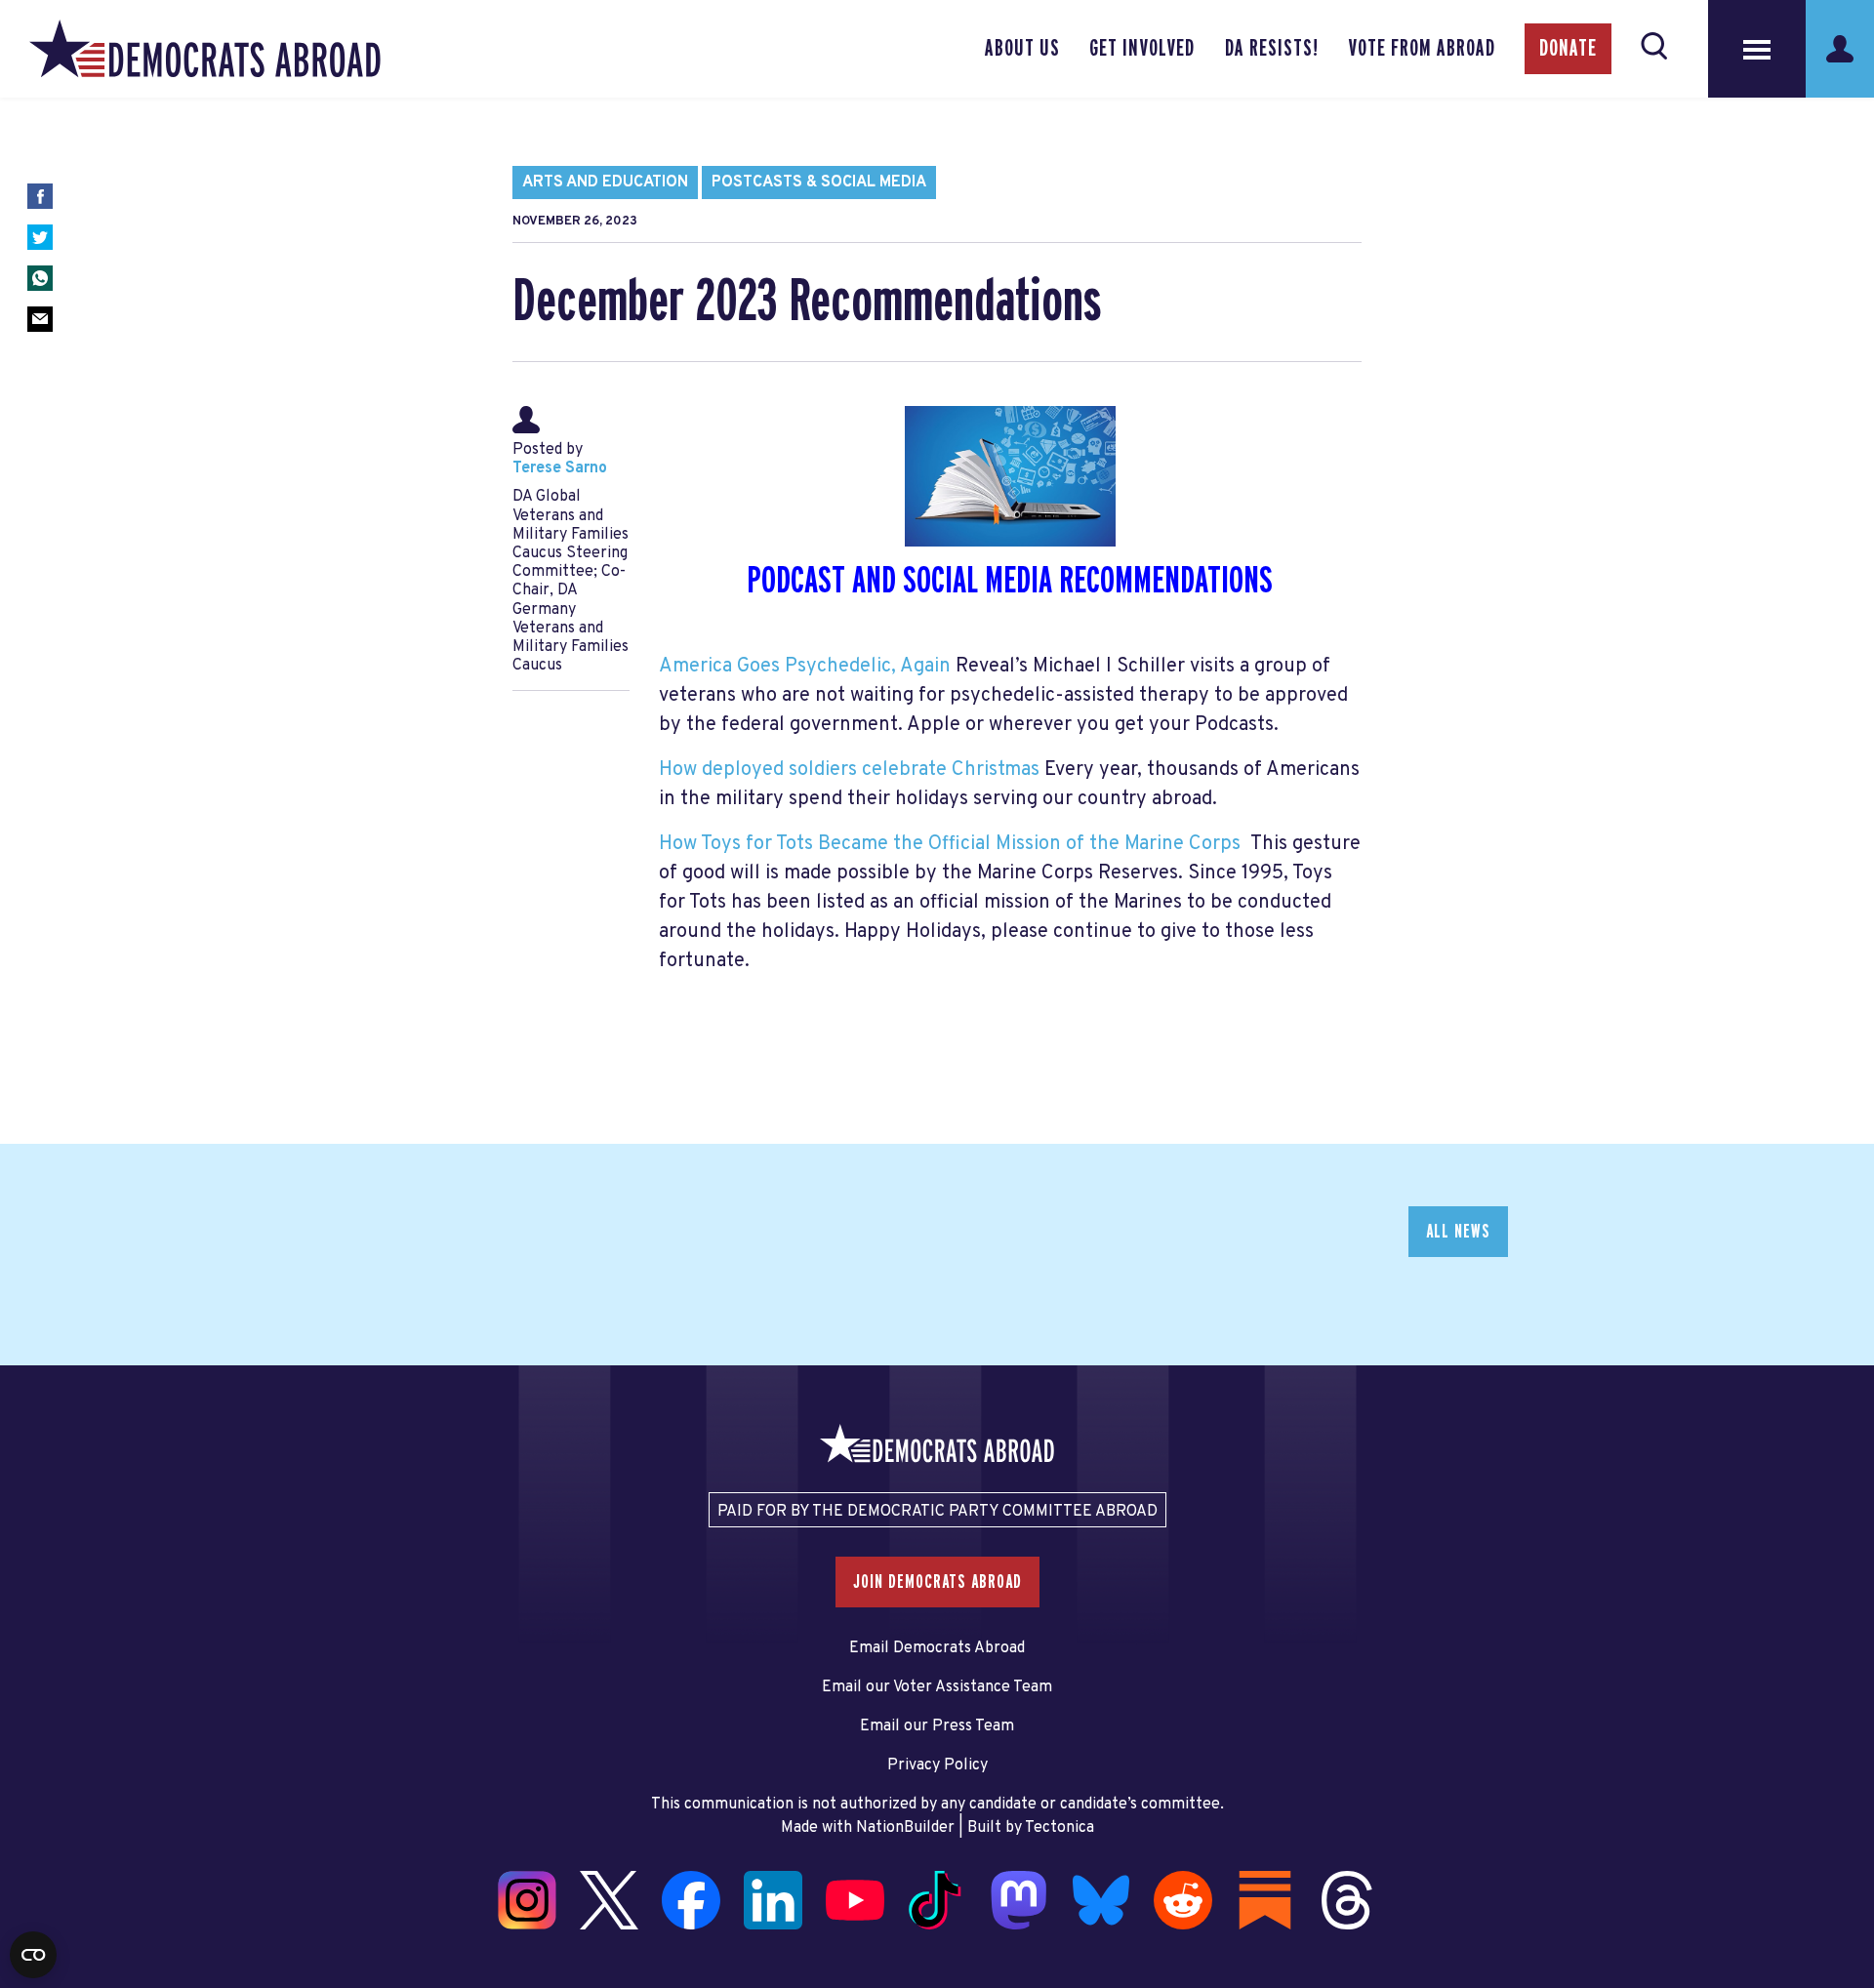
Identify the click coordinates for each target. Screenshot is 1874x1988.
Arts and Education (605, 183)
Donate (1568, 49)
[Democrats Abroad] (205, 49)
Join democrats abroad (937, 1582)
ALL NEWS (1458, 1232)
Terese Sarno (560, 468)
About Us (1022, 49)
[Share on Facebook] (40, 196)
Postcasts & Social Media (819, 183)
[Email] (40, 319)
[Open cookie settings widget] (33, 1955)
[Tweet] (40, 237)
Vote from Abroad (1422, 49)
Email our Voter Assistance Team (937, 1687)
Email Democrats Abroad (937, 1648)
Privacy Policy (937, 1765)
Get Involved (1142, 49)
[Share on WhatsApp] (40, 278)
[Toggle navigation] (1757, 49)
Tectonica (1059, 1828)
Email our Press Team (937, 1726)
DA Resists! (1272, 49)
